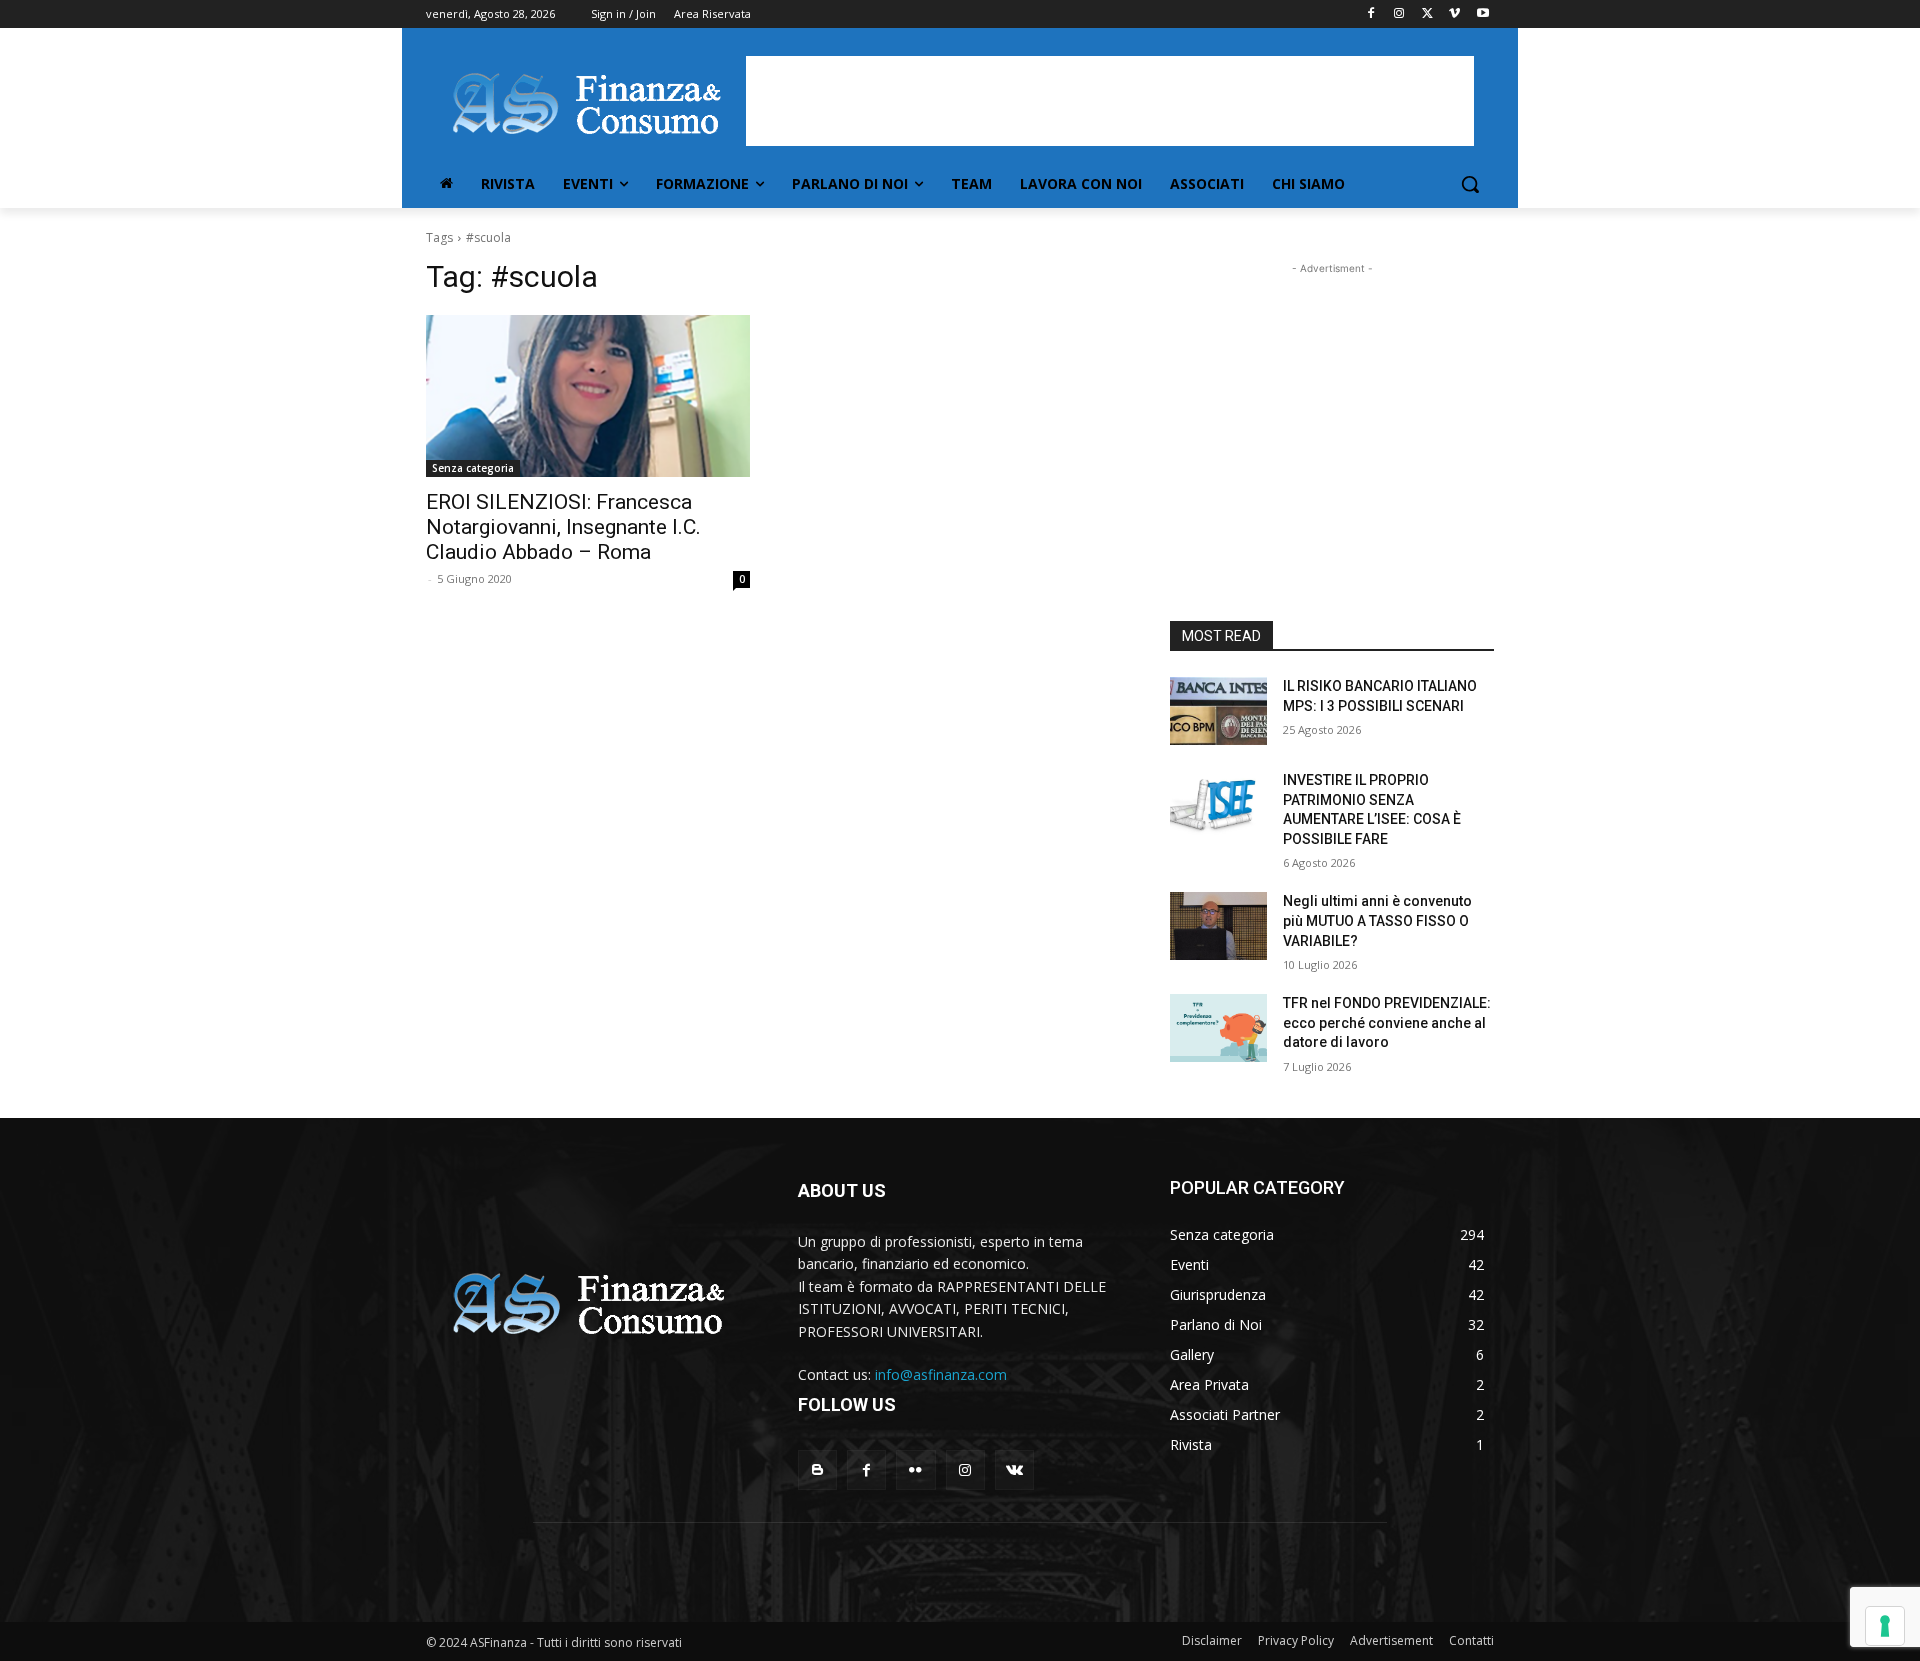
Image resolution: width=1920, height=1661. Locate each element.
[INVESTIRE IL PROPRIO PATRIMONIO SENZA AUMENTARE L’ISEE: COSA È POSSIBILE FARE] (1218, 805)
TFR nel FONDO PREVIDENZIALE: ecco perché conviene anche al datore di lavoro (1387, 1022)
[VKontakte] (1014, 1469)
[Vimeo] (1454, 14)
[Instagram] (1399, 14)
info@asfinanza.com (941, 1374)
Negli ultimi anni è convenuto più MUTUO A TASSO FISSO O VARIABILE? (1377, 920)
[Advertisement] (1110, 101)
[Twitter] (1427, 14)
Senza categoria (473, 468)
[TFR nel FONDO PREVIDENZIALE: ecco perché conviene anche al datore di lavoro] (1218, 1028)
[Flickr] (915, 1469)
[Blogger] (817, 1469)
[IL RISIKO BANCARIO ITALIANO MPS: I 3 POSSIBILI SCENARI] (1218, 711)
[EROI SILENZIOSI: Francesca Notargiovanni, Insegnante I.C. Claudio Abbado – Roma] (588, 396)
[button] (1470, 184)
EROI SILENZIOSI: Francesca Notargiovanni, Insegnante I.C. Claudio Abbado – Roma (563, 527)
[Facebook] (1371, 14)
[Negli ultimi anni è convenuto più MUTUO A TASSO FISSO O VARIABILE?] (1218, 926)
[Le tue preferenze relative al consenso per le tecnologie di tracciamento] (1885, 1626)
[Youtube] (1482, 14)
